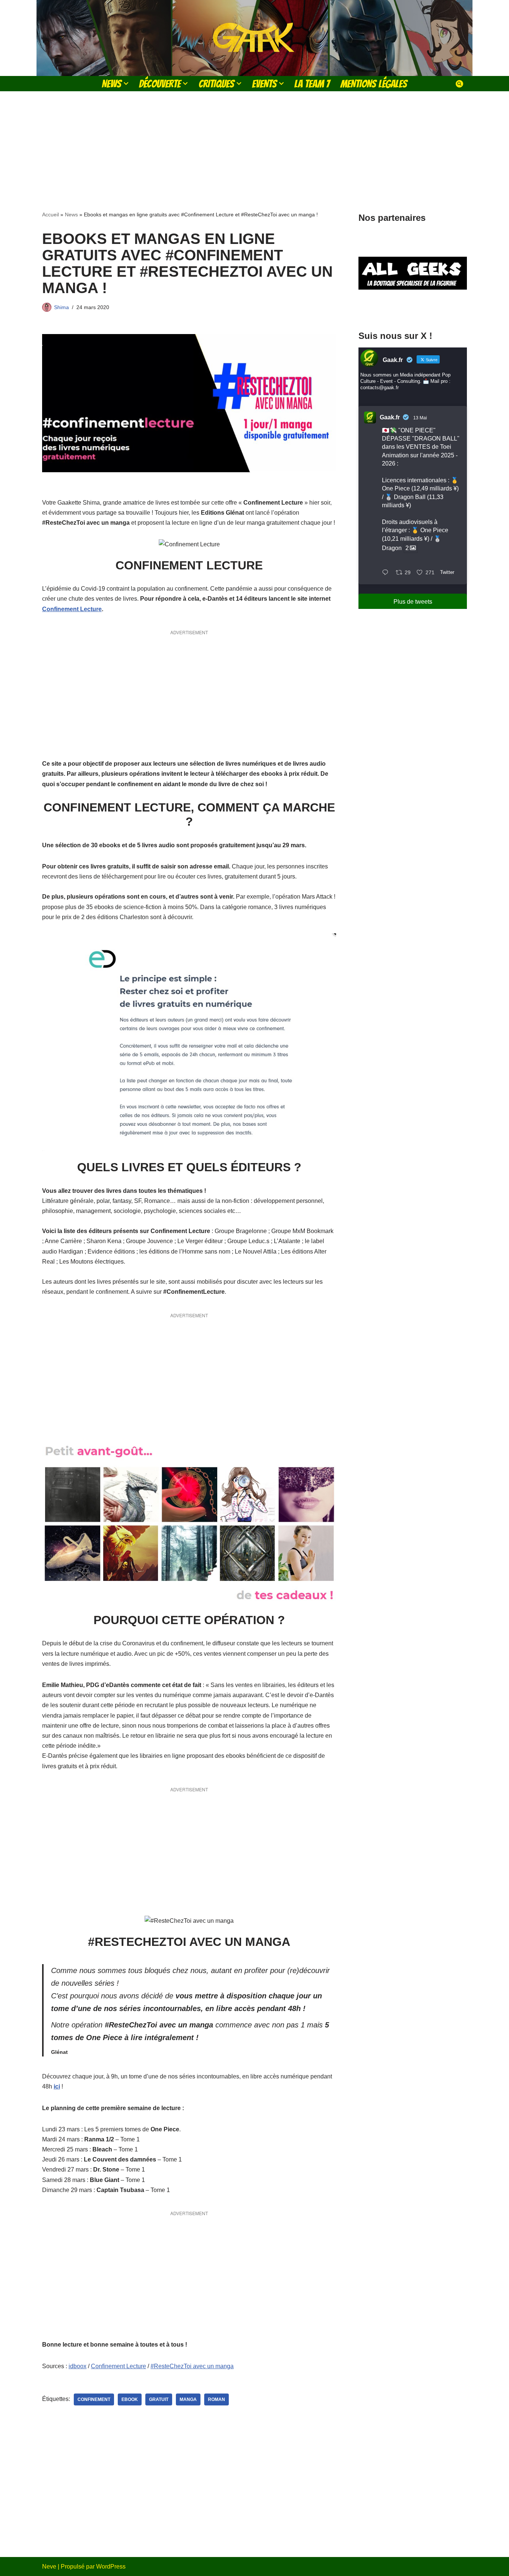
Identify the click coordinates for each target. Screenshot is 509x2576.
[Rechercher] (459, 84)
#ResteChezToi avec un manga (192, 2366)
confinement (94, 2399)
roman (216, 2399)
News (71, 215)
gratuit (159, 2399)
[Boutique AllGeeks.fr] (413, 309)
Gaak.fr (390, 417)
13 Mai (420, 418)
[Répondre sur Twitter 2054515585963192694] (387, 573)
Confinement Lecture (72, 609)
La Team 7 (312, 84)
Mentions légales (374, 84)
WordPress (111, 2567)
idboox (78, 2366)
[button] (126, 83)
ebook (130, 2399)
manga (188, 2399)
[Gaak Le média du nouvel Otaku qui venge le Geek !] (255, 38)
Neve (49, 2567)
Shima (61, 307)
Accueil (50, 215)
